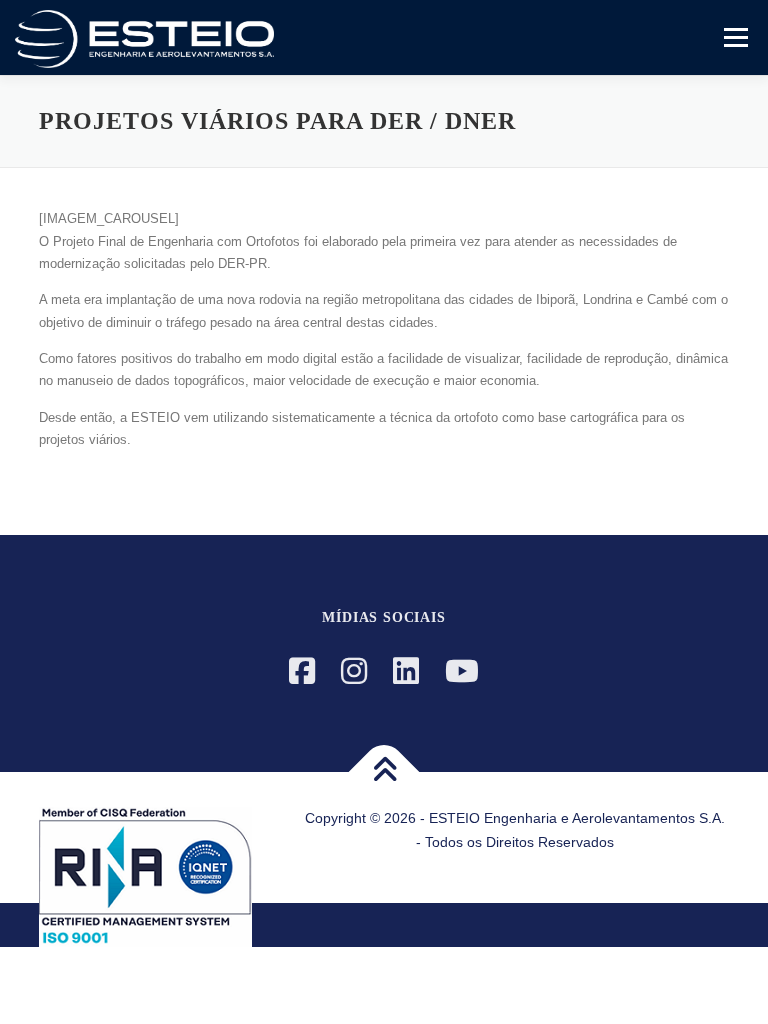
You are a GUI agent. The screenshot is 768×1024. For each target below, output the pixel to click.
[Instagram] (354, 671)
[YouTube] (462, 671)
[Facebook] (302, 671)
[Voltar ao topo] (384, 771)
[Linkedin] (406, 671)
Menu (734, 37)
